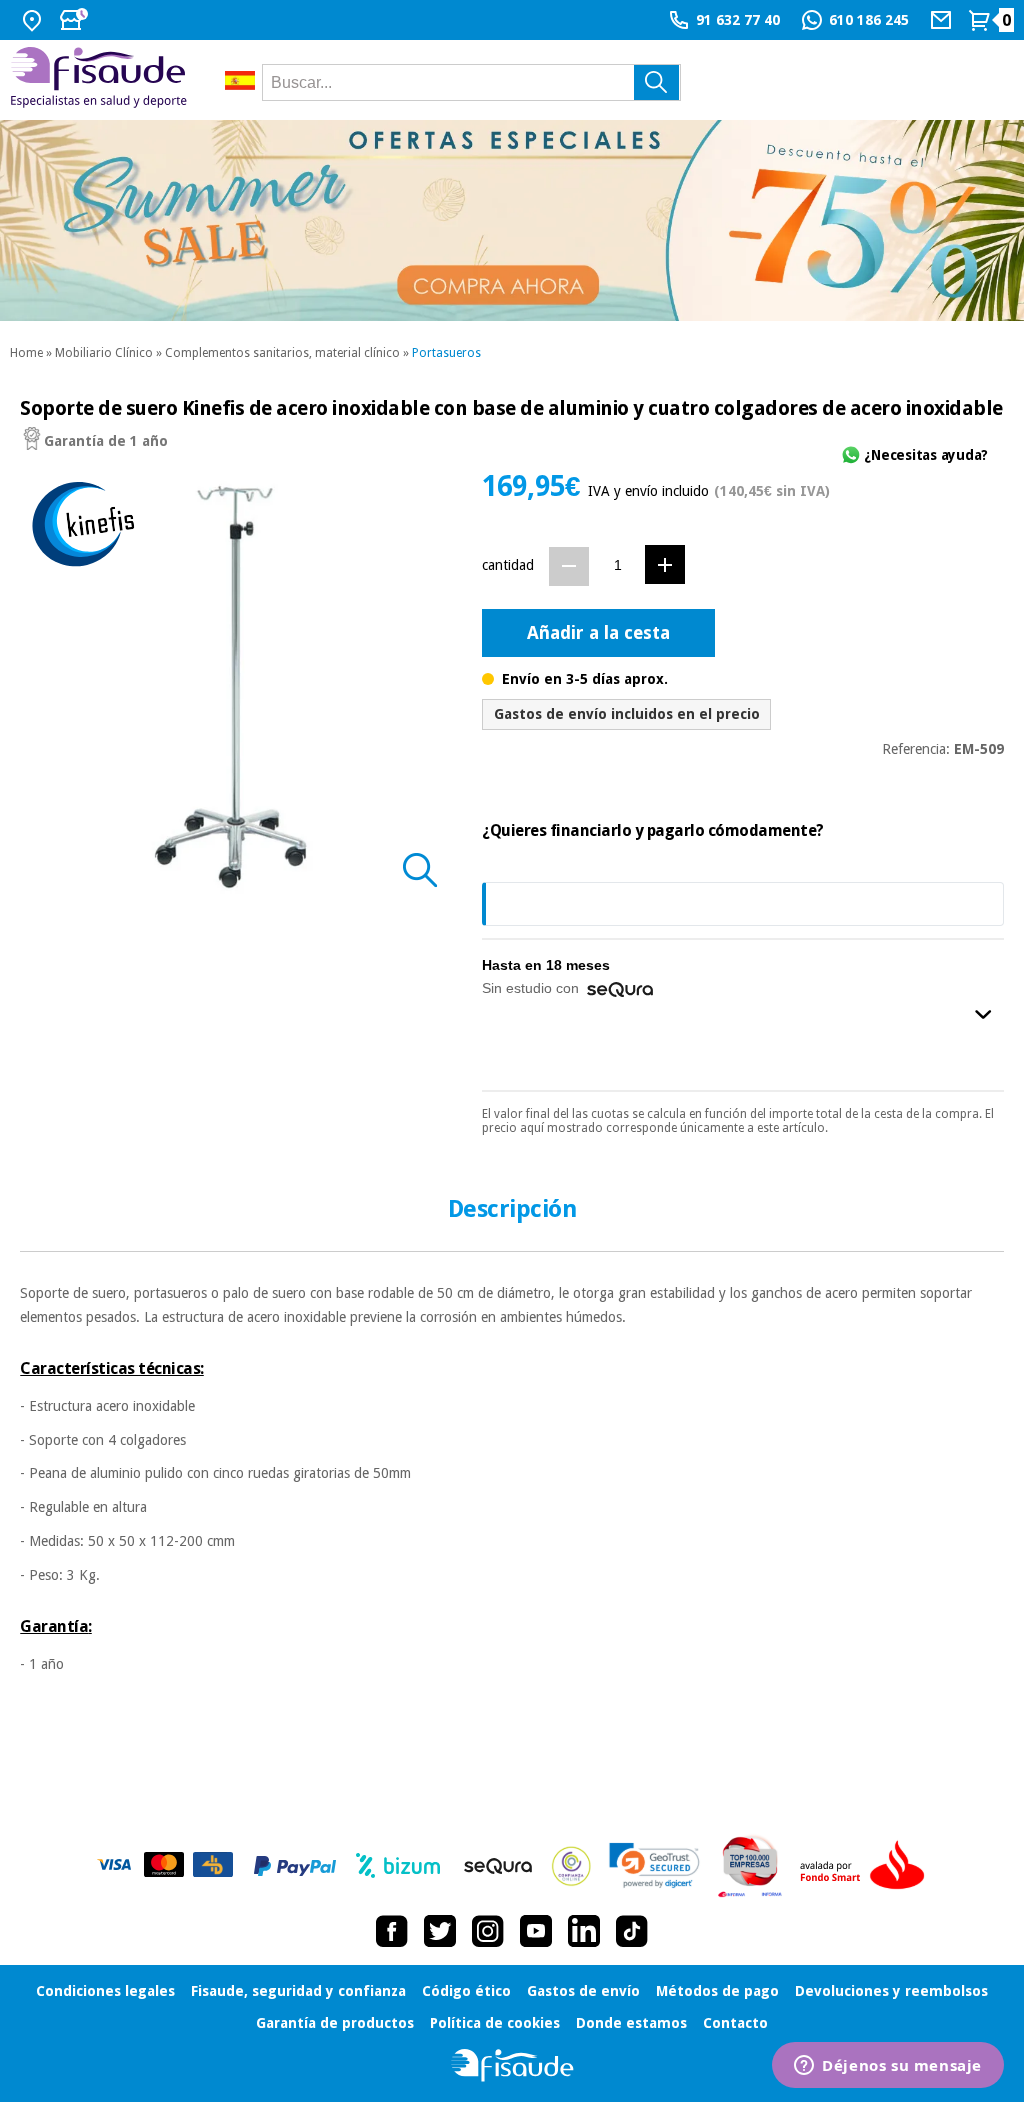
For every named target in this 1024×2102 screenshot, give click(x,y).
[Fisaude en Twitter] (440, 1931)
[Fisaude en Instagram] (488, 1931)
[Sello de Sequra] (498, 1866)
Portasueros (446, 353)
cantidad (508, 565)
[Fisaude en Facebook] (392, 1931)
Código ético (466, 1991)
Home (26, 353)
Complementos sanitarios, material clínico (282, 353)
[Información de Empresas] (750, 1866)
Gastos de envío (583, 1991)
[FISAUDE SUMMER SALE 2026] (512, 220)
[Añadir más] (665, 564)
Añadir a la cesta (598, 632)
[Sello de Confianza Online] (571, 1866)
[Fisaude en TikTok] (632, 1931)
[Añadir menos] (569, 566)
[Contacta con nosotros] (943, 20)
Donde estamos (631, 2023)
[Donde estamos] (34, 20)
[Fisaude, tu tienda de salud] (102, 80)
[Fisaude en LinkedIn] (584, 1931)
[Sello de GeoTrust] (654, 1865)
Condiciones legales (105, 1991)
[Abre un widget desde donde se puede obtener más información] (888, 2067)
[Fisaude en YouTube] (536, 1931)
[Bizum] (398, 1866)
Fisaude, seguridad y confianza (298, 1991)
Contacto (735, 2023)
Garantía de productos (335, 2023)
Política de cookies (495, 2023)
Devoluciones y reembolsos (891, 1991)
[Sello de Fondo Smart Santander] (867, 1866)
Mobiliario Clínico (104, 353)
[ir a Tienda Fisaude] (512, 2065)
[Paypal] (295, 1866)
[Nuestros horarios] (76, 20)
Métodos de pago (717, 1991)
